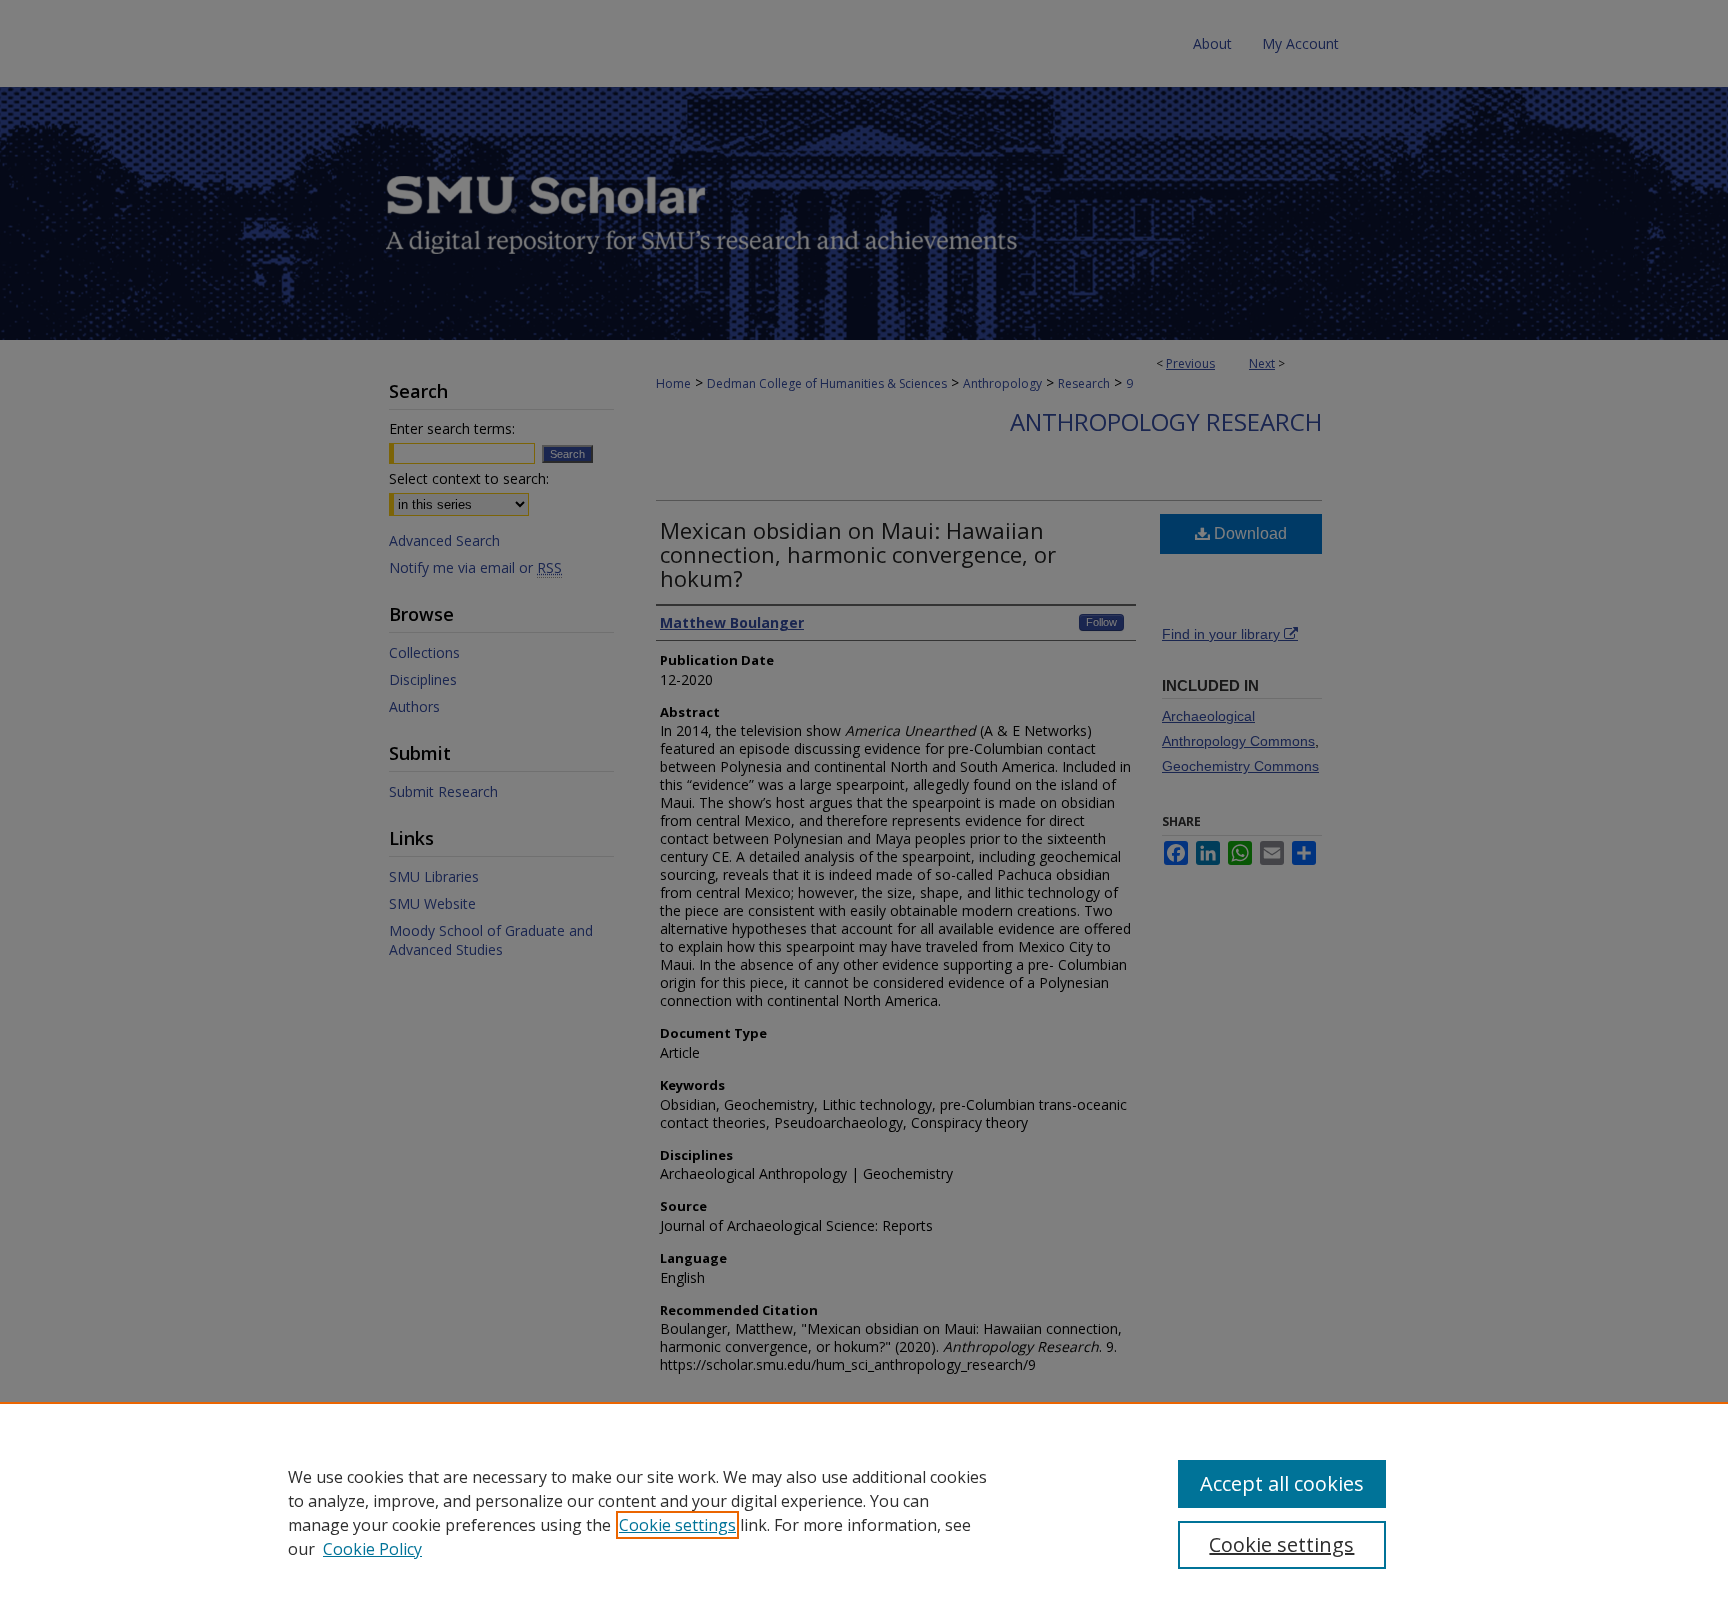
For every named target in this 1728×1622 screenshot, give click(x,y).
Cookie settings (677, 1525)
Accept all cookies (1282, 1483)
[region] (864, 1512)
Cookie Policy (372, 1549)
